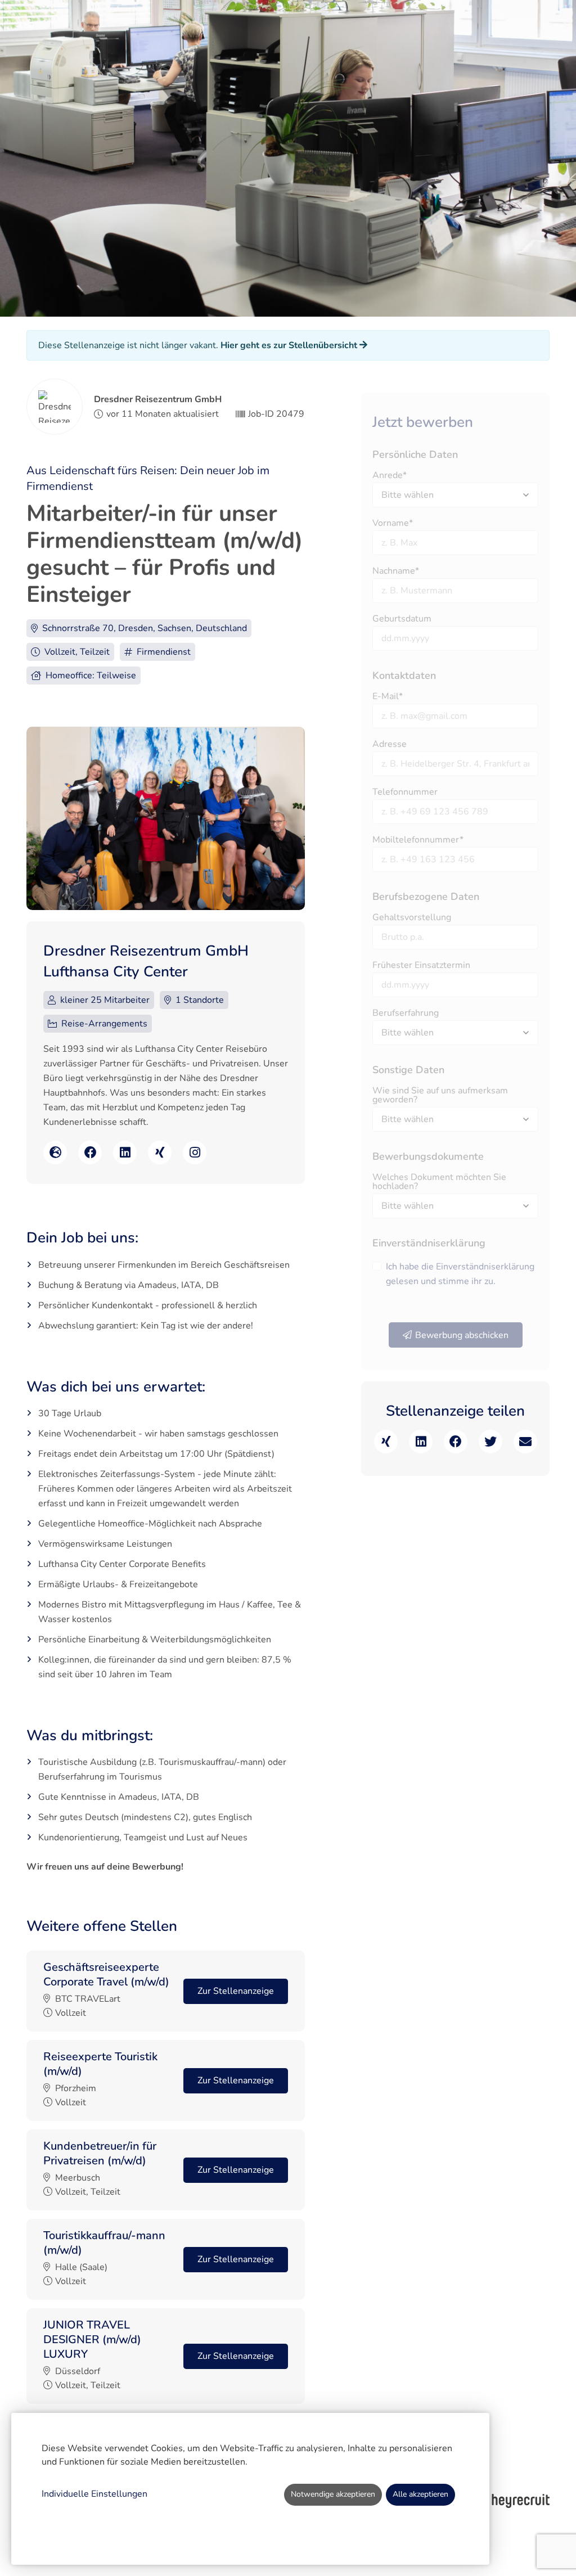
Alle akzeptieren (420, 2494)
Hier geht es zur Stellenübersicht (290, 345)
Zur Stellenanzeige (236, 1991)
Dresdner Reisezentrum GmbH (158, 399)
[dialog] (250, 2489)
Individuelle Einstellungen (94, 2494)
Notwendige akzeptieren (333, 2494)
